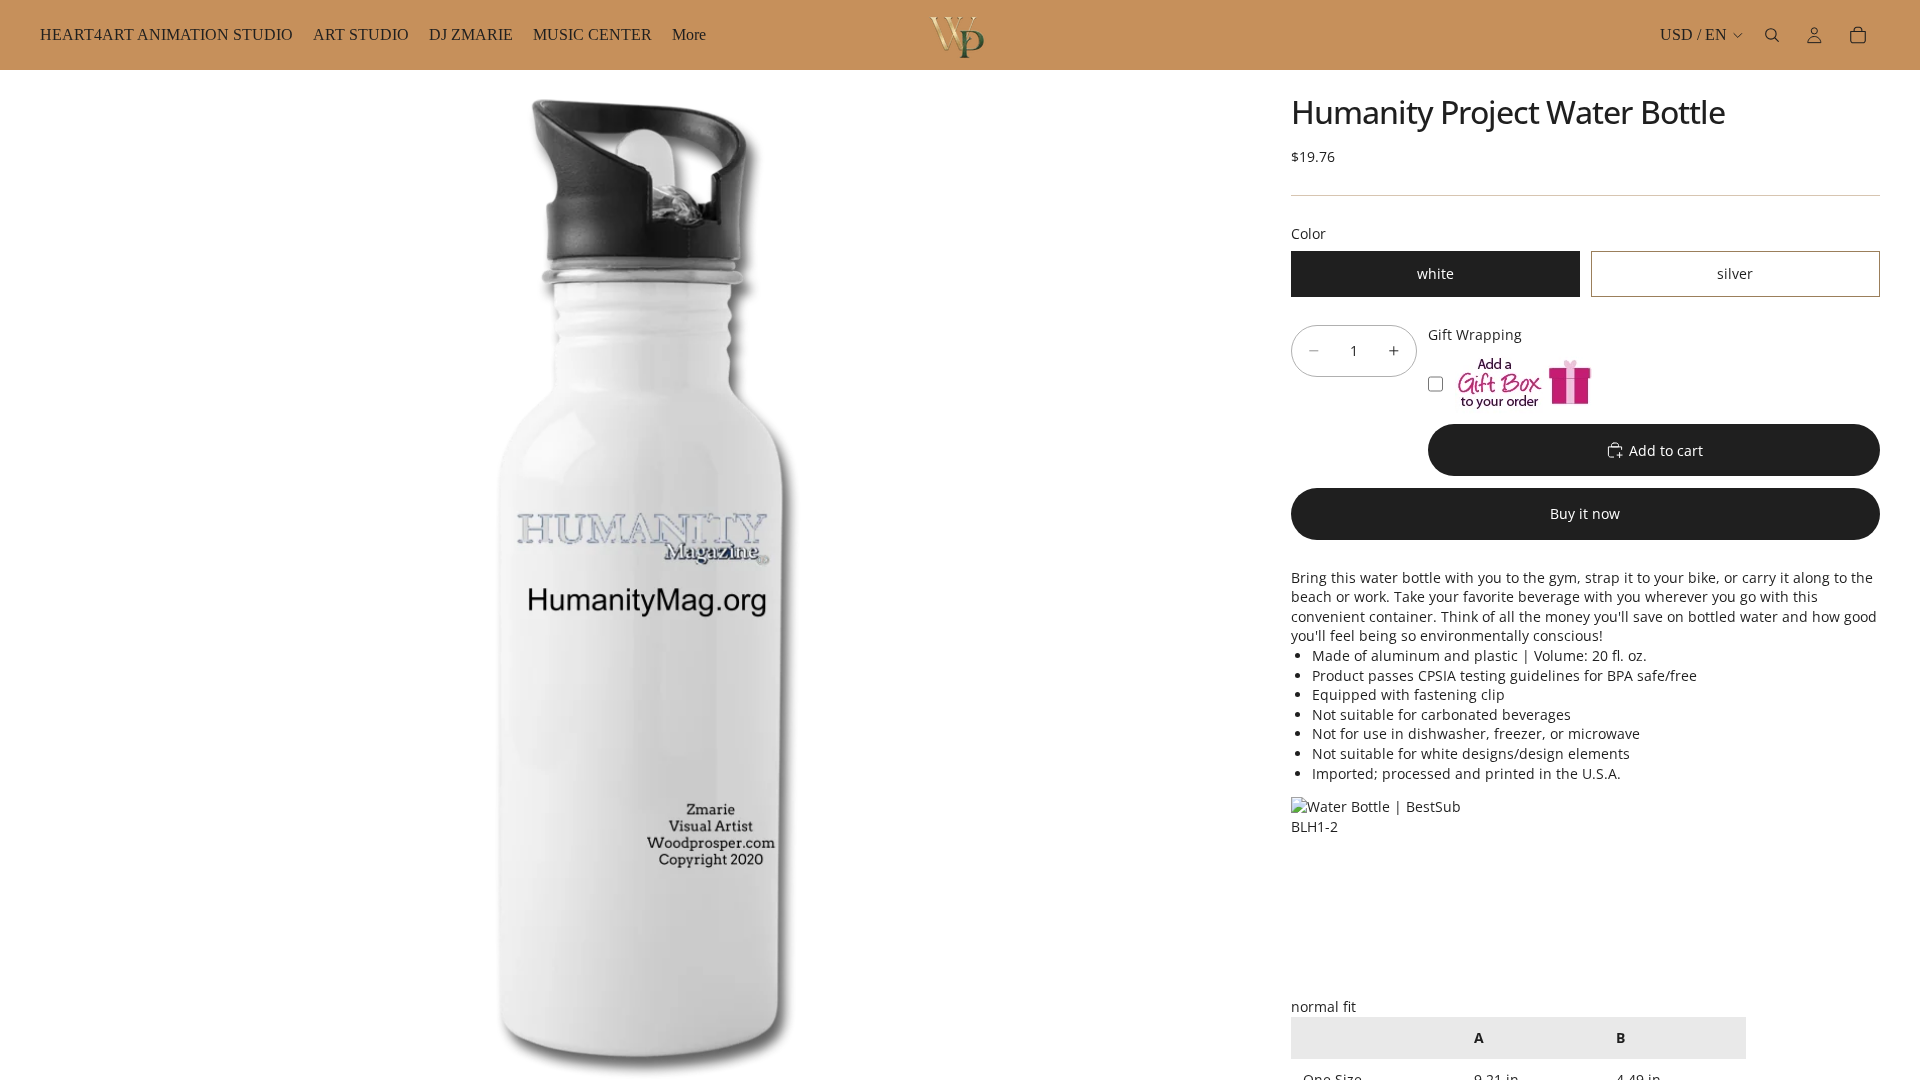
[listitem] (689, 35)
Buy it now (1585, 513)
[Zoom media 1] (641, 575)
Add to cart (1666, 450)
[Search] (1772, 35)
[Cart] (1858, 35)
